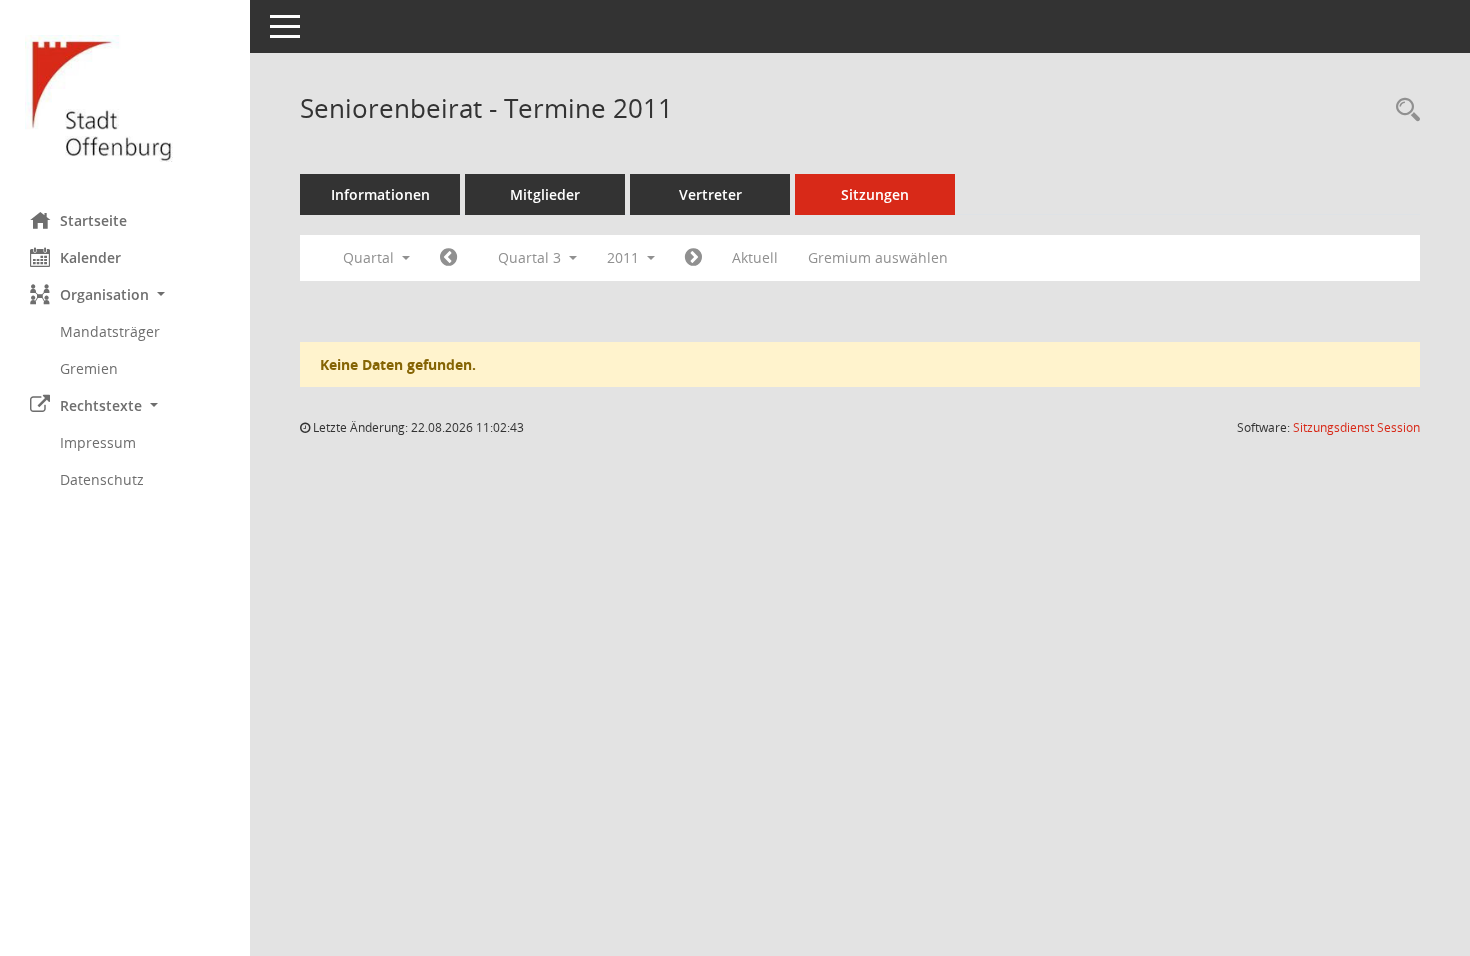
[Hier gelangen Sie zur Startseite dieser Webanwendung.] (125, 98)
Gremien (89, 368)
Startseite (93, 220)
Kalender (90, 257)
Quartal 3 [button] (531, 257)
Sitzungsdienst (1356, 427)
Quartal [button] (370, 257)
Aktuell (755, 257)
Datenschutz (102, 479)
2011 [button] (625, 257)
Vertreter (710, 194)
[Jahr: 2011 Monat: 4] (448, 258)
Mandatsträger (110, 331)
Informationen (380, 194)
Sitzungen (875, 194)
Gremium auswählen (878, 257)
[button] (125, 294)
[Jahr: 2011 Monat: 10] (693, 258)
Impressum (98, 442)
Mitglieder (545, 194)
